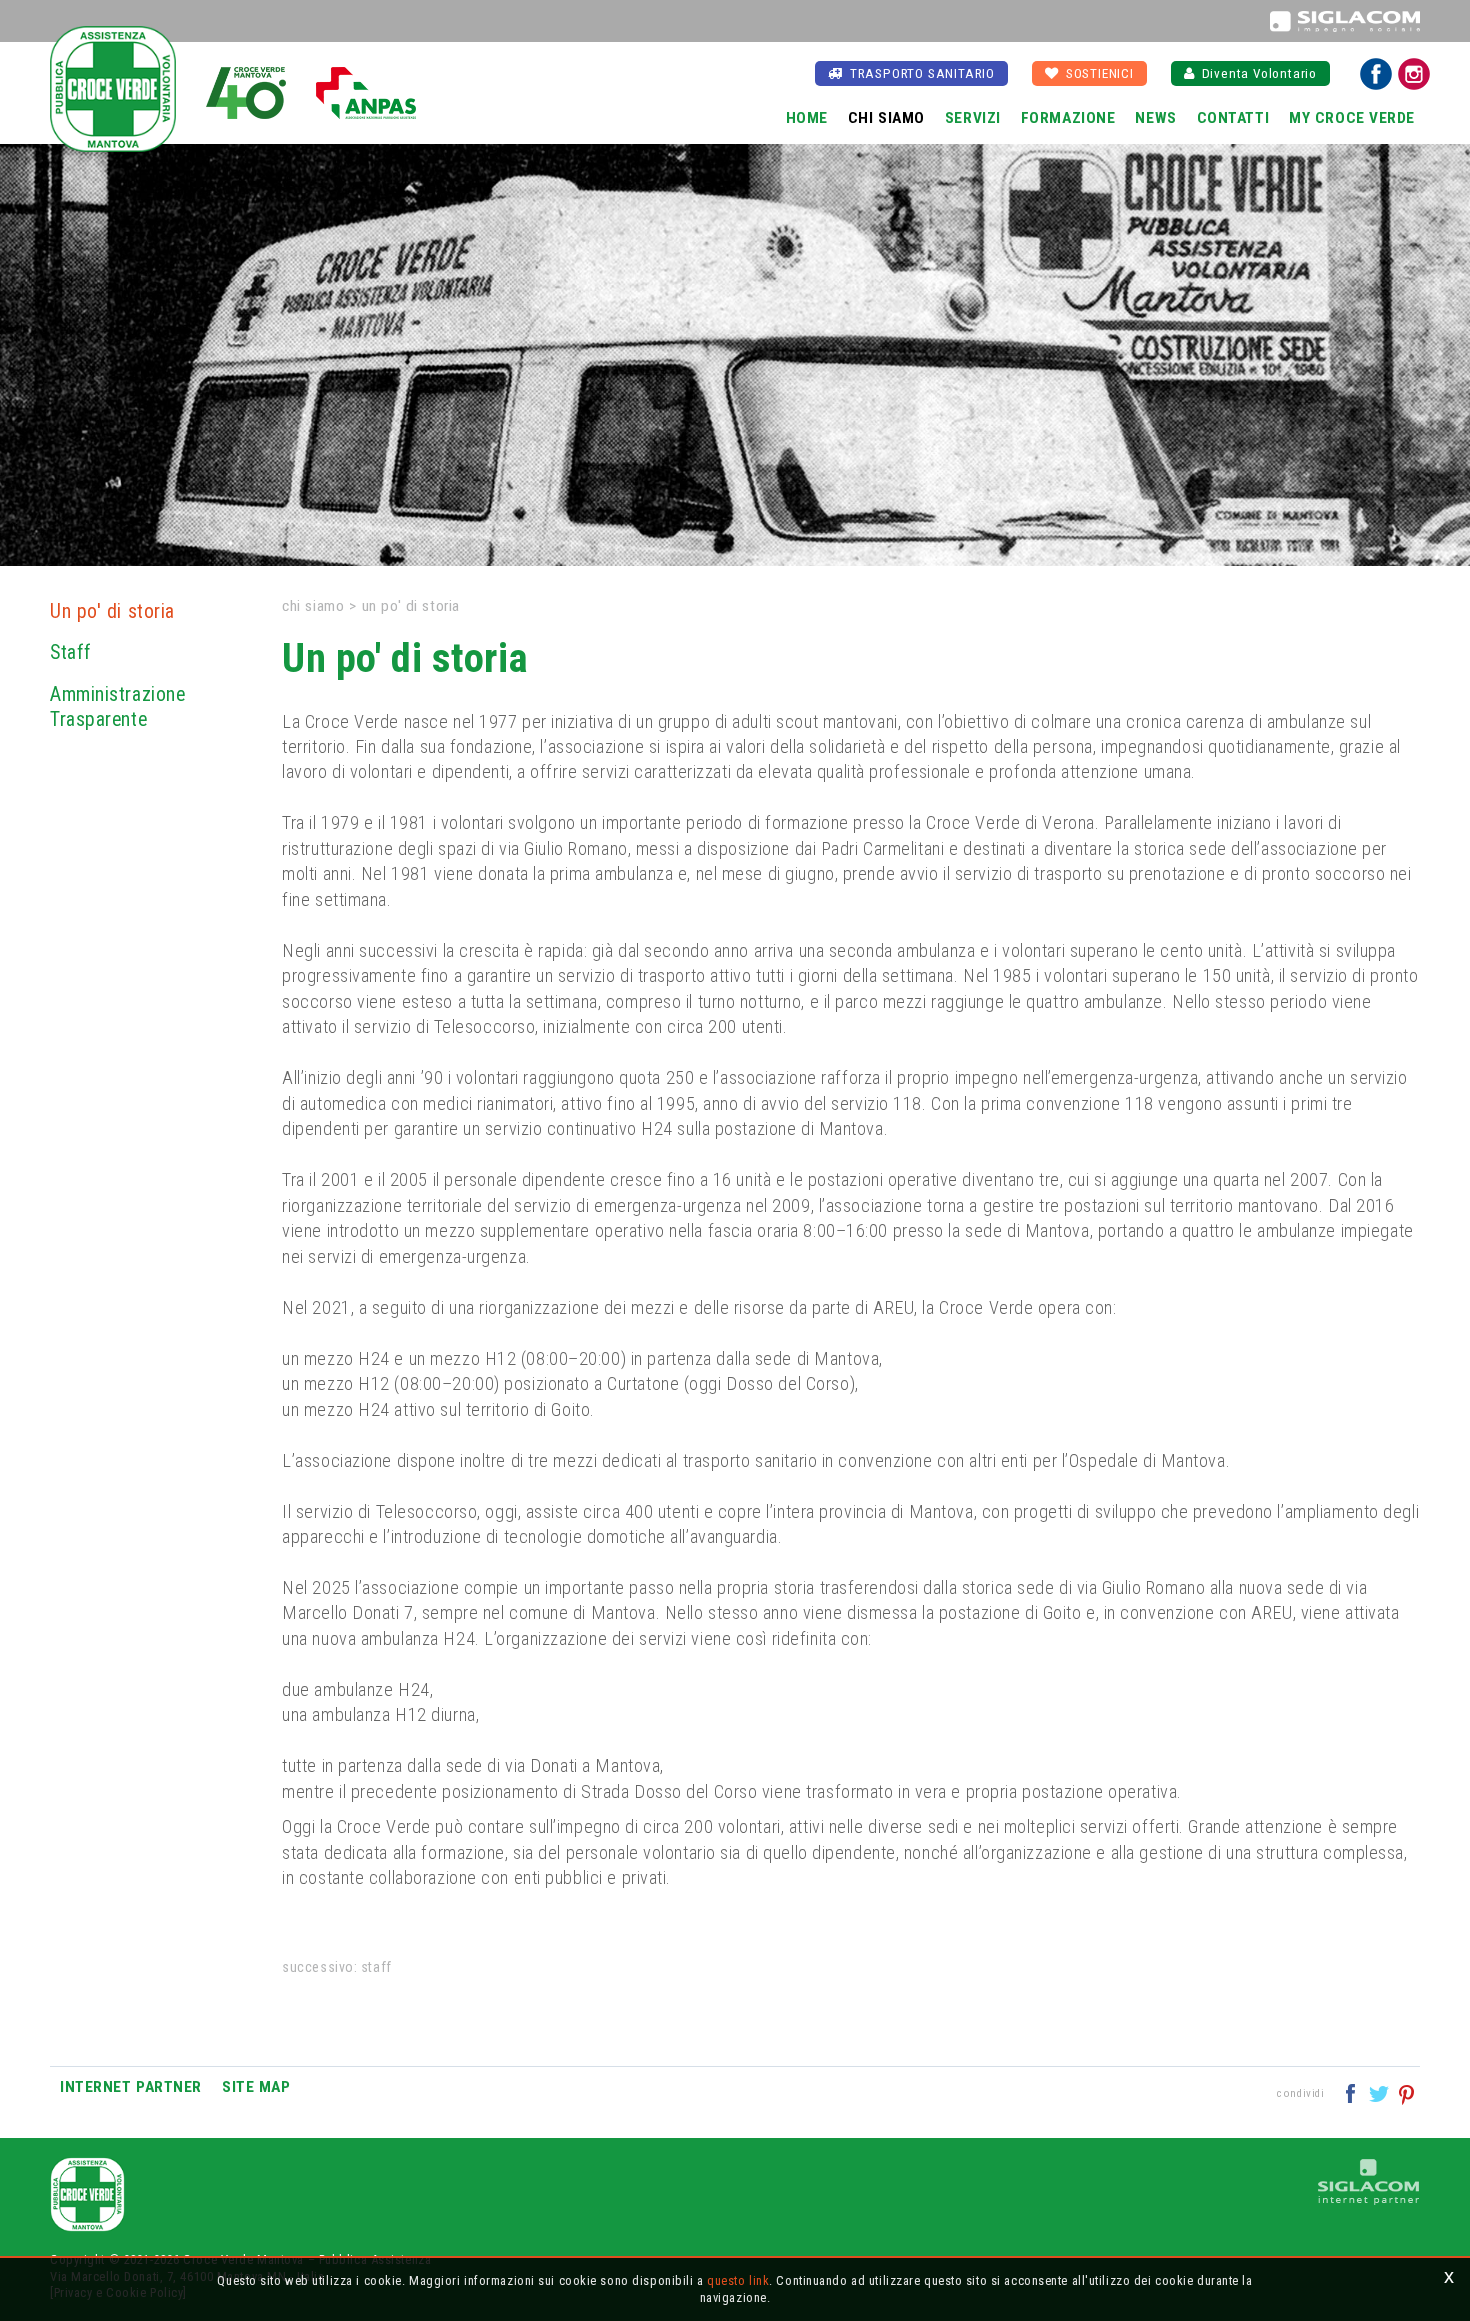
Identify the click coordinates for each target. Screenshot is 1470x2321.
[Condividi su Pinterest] (1407, 2092)
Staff (71, 652)
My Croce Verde (1352, 118)
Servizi (973, 118)
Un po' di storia (112, 611)
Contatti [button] (1233, 118)
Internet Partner (131, 2087)
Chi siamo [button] (886, 118)
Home (807, 118)
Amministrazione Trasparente (117, 707)
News (1155, 118)
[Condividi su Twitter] (1380, 2092)
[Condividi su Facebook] (1352, 2092)
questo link (738, 2280)
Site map (256, 2087)
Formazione (1068, 118)
